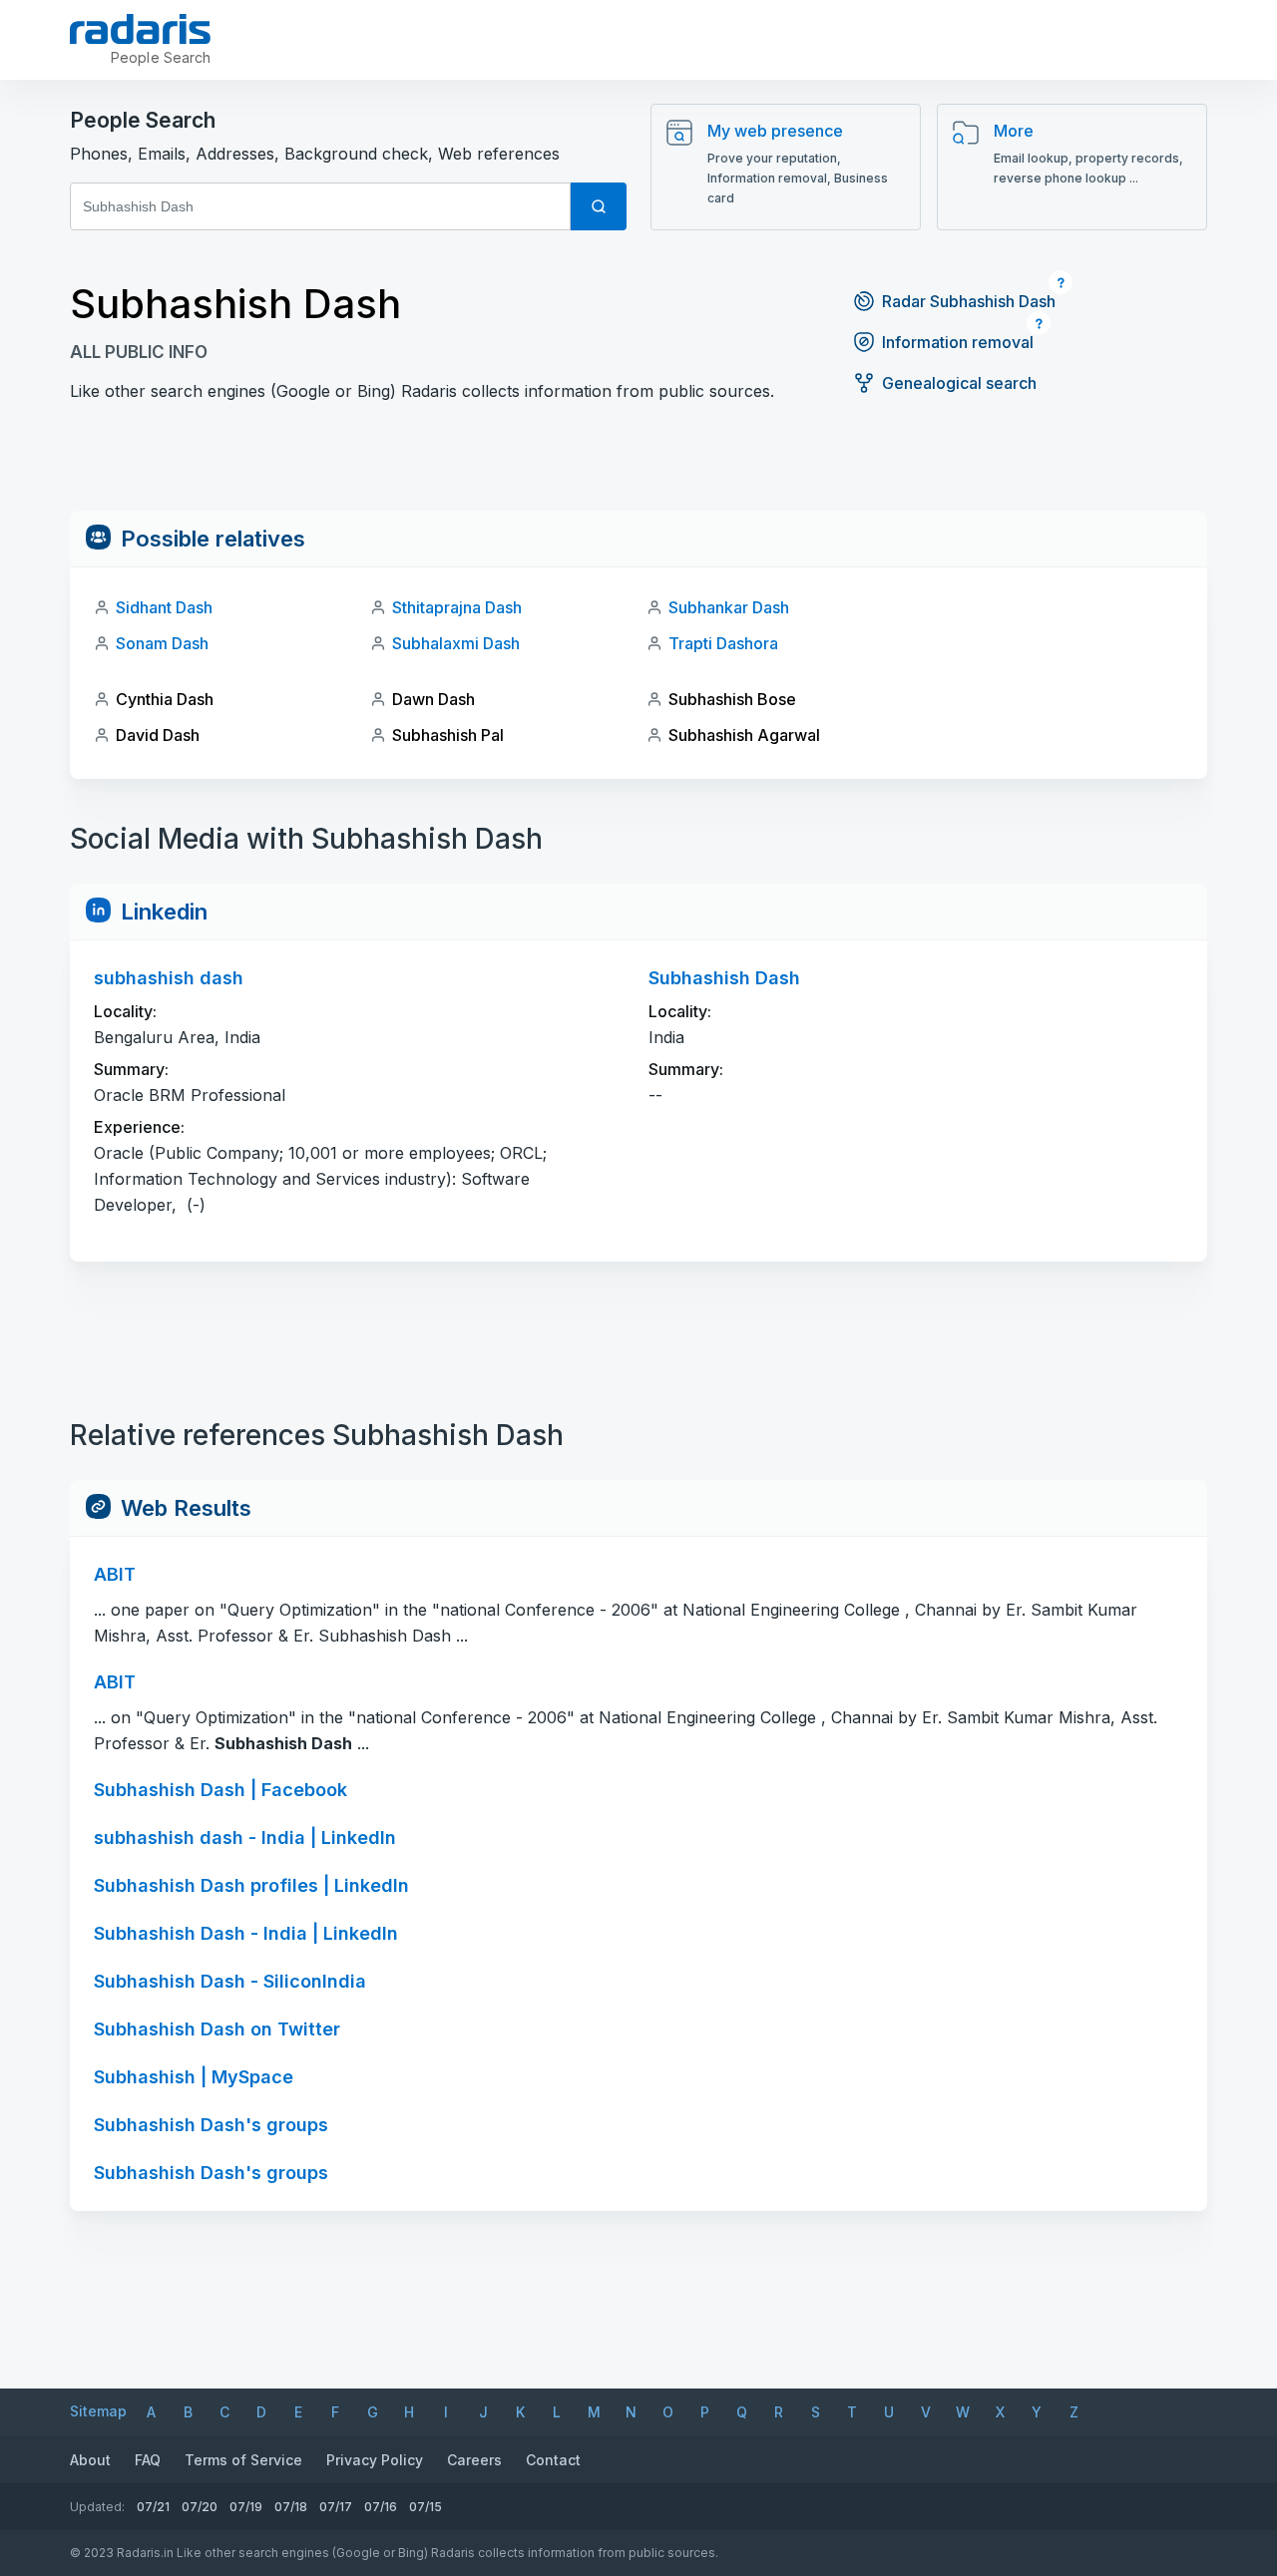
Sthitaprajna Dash (457, 607)
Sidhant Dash (164, 607)
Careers (474, 2460)
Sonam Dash (162, 643)
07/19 (246, 2507)
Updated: (97, 2507)
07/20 (200, 2507)
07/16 (381, 2507)
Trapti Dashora (723, 643)
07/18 (291, 2507)
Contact (553, 2460)
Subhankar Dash (729, 607)
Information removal (958, 342)
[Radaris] (140, 29)
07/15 (426, 2507)
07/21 (153, 2507)
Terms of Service (243, 2460)
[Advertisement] (638, 466)
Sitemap (98, 2411)
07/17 (336, 2507)
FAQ (148, 2460)
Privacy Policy (375, 2460)
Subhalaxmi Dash (456, 643)
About (90, 2460)
